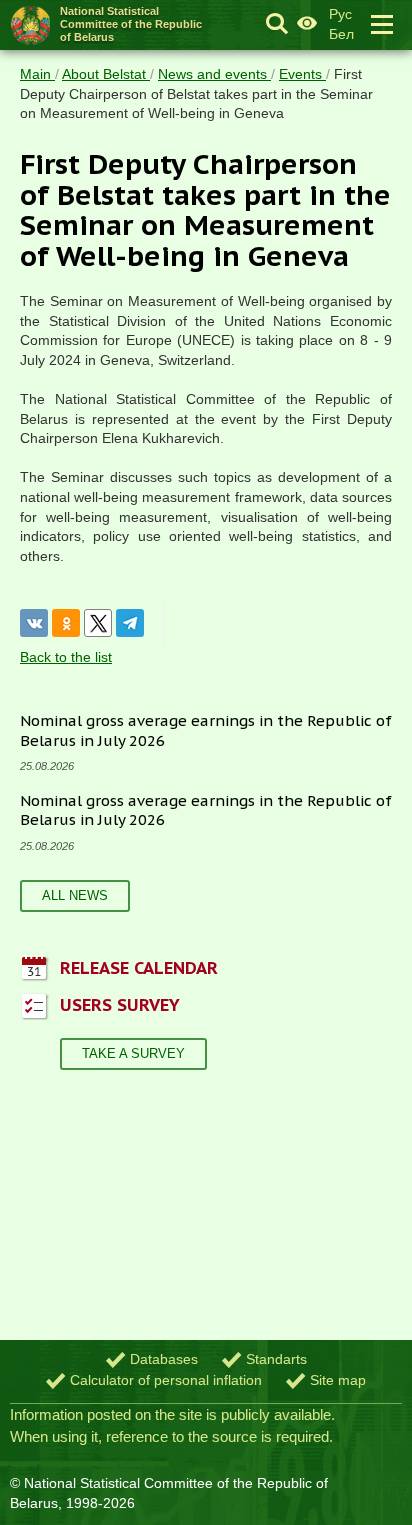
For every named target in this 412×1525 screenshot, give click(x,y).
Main (37, 74)
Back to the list (66, 657)
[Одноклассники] (66, 623)
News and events (214, 74)
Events (302, 74)
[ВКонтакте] (34, 623)
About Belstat (106, 74)
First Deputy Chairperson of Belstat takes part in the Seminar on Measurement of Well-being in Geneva (196, 93)
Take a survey (133, 1053)
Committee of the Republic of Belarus (131, 24)
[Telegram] (130, 623)
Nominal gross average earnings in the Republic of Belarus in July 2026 (206, 810)
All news (75, 895)
